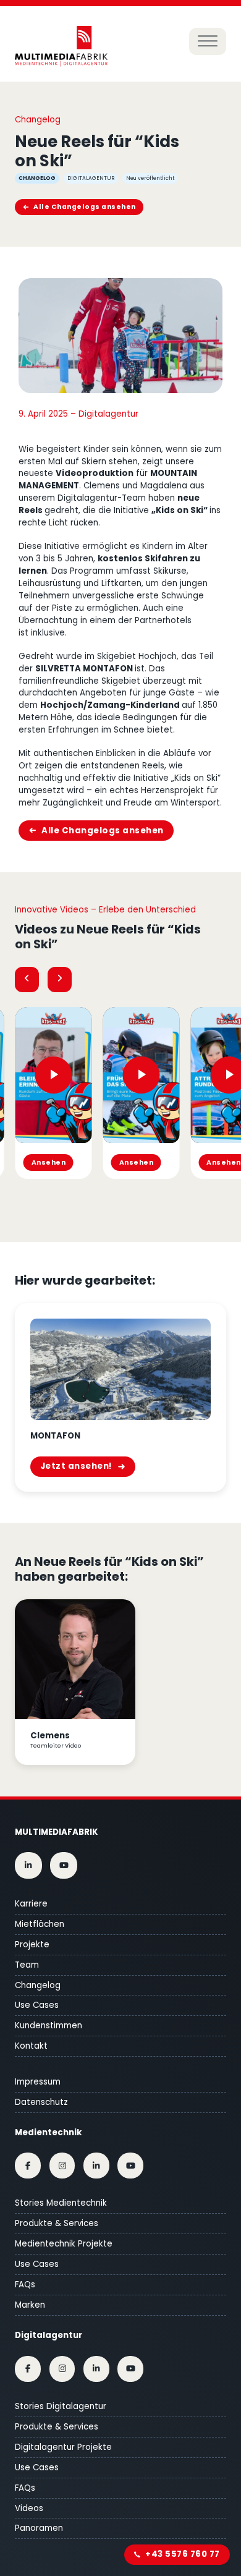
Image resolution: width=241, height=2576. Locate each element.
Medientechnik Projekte (64, 2244)
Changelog (38, 1985)
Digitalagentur (49, 2335)
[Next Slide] (60, 980)
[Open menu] (208, 41)
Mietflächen (40, 1924)
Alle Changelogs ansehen (85, 207)
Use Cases (37, 2005)
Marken (30, 2305)
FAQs (25, 2285)
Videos (29, 2508)
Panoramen (39, 2528)
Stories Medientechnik (61, 2203)
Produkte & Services (57, 2223)
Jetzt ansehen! (76, 1466)
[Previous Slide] (27, 980)
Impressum (38, 2082)
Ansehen (49, 1163)
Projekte (32, 1945)
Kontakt (31, 2046)
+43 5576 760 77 (183, 2554)
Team (27, 1965)
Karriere (31, 1904)
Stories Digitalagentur (61, 2406)
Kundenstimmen (49, 2026)
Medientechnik (48, 2132)
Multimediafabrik (56, 1832)
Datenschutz (41, 2102)
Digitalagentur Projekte (63, 2447)
